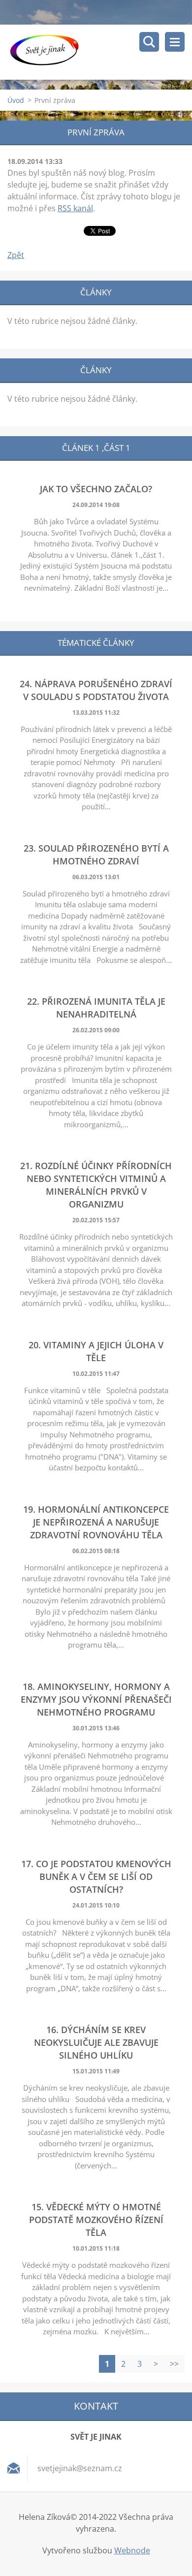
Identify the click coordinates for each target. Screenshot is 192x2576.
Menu (175, 42)
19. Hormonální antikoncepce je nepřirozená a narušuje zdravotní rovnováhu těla (96, 1522)
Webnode (132, 2550)
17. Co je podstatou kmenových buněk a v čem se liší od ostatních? (96, 1876)
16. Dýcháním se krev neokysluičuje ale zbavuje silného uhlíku (96, 2042)
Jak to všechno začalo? (96, 489)
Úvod (16, 100)
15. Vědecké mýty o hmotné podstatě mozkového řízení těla (96, 2220)
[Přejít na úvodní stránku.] (100, 52)
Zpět (16, 255)
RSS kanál (75, 208)
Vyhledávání (149, 42)
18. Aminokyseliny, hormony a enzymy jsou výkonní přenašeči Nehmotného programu (96, 1699)
